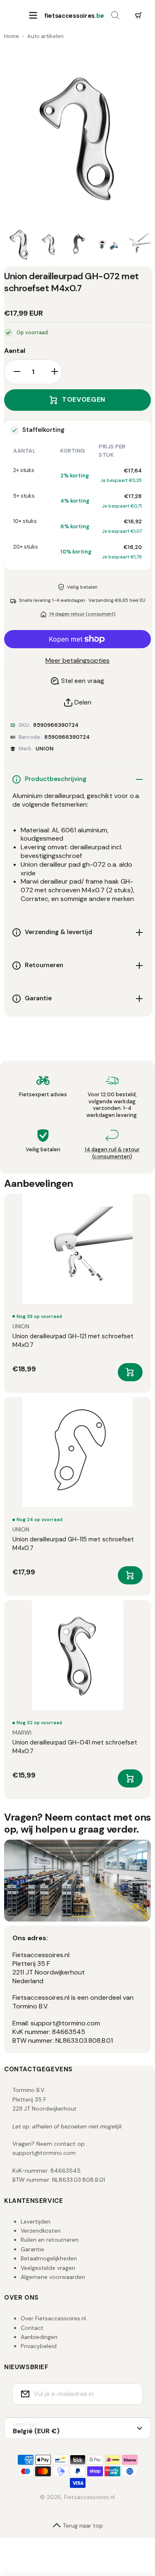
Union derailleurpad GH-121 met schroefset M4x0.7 (73, 1341)
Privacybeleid (39, 2346)
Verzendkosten (41, 2231)
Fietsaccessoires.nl (89, 2497)
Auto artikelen (45, 36)
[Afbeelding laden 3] (79, 244)
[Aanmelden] (131, 2394)
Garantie (32, 2249)
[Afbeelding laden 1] (19, 244)
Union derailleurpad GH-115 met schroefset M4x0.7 (73, 1544)
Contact (32, 2328)
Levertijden (36, 2221)
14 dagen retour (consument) (82, 614)
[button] (138, 16)
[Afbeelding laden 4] (108, 244)
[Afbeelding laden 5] (138, 244)
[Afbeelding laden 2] (49, 244)
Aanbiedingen (39, 2337)
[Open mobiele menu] (33, 16)
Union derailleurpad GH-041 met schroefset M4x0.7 (75, 1747)
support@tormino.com (44, 2153)
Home (12, 36)
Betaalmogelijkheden (49, 2258)
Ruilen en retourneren (50, 2240)
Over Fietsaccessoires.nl (53, 2318)
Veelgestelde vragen (48, 2268)
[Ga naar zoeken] (115, 16)
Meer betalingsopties (77, 661)
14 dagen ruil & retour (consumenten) (112, 1153)
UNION (45, 749)
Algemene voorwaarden (53, 2277)
